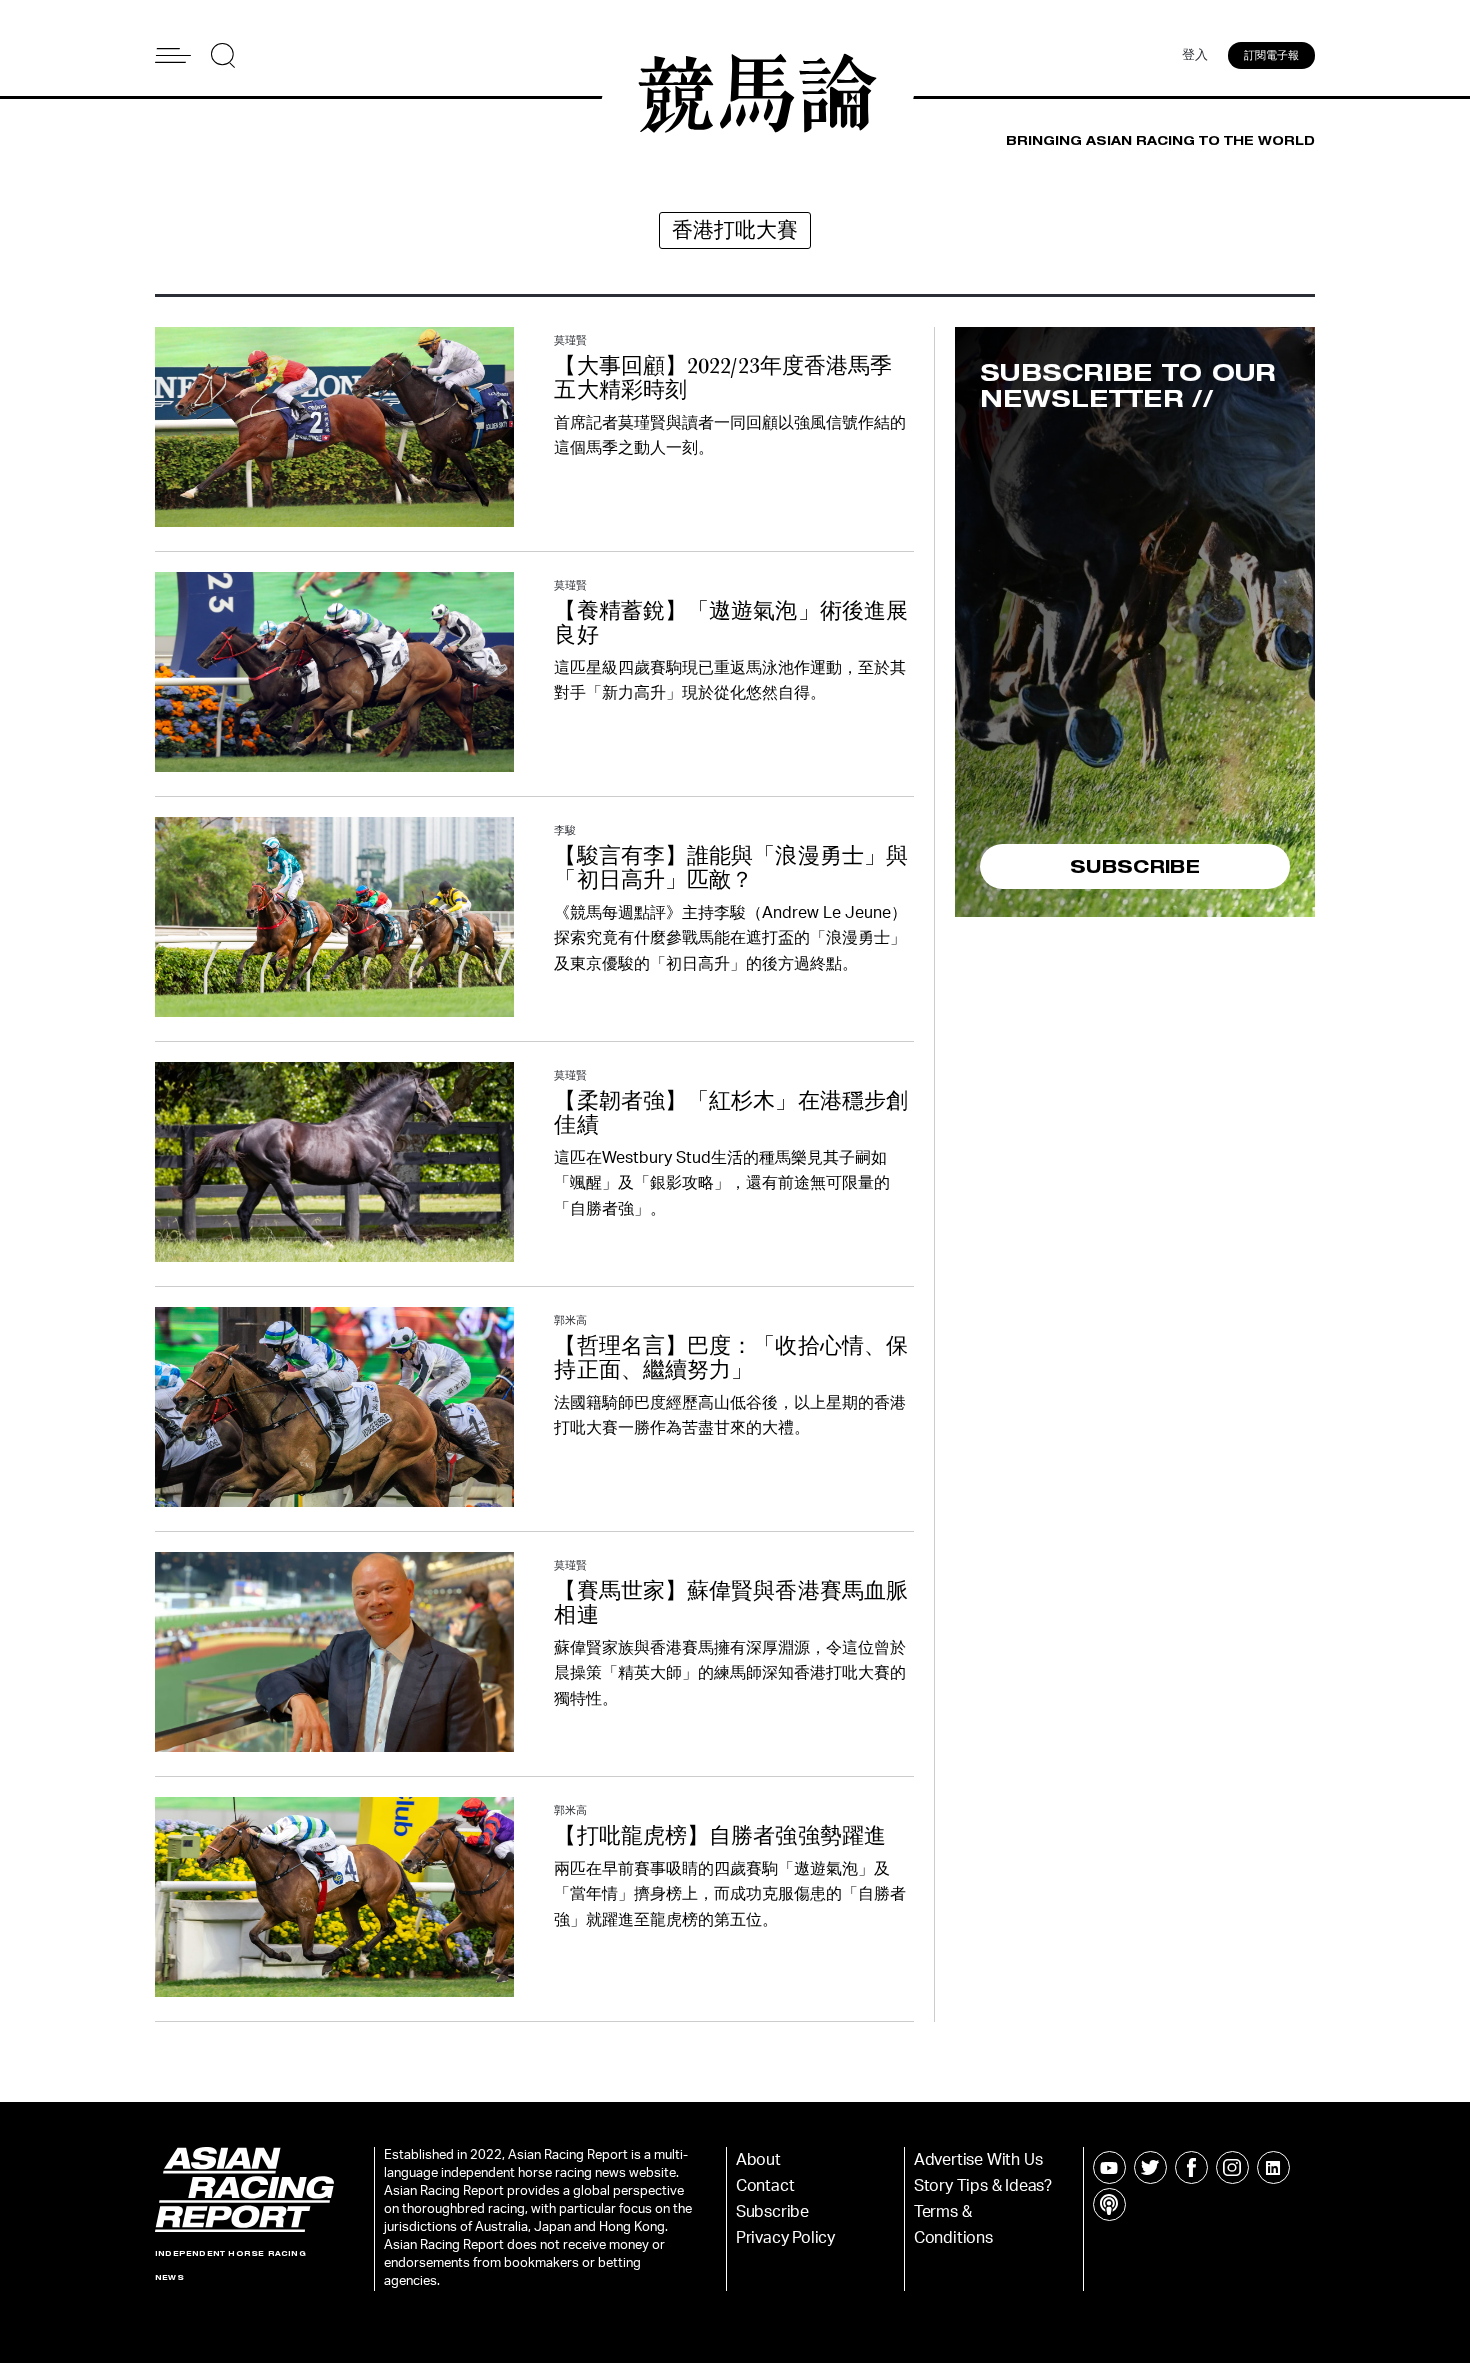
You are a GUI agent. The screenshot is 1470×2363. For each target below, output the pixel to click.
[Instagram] (1232, 2167)
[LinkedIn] (1273, 2167)
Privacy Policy (785, 2238)
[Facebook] (1191, 2167)
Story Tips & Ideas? (983, 2186)
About (758, 2160)
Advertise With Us (978, 2160)
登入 (1195, 55)
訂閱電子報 (1271, 55)
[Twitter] (1150, 2167)
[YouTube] (1109, 2167)
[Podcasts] (1109, 2204)
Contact (765, 2186)
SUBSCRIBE (1135, 866)
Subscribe (772, 2212)
